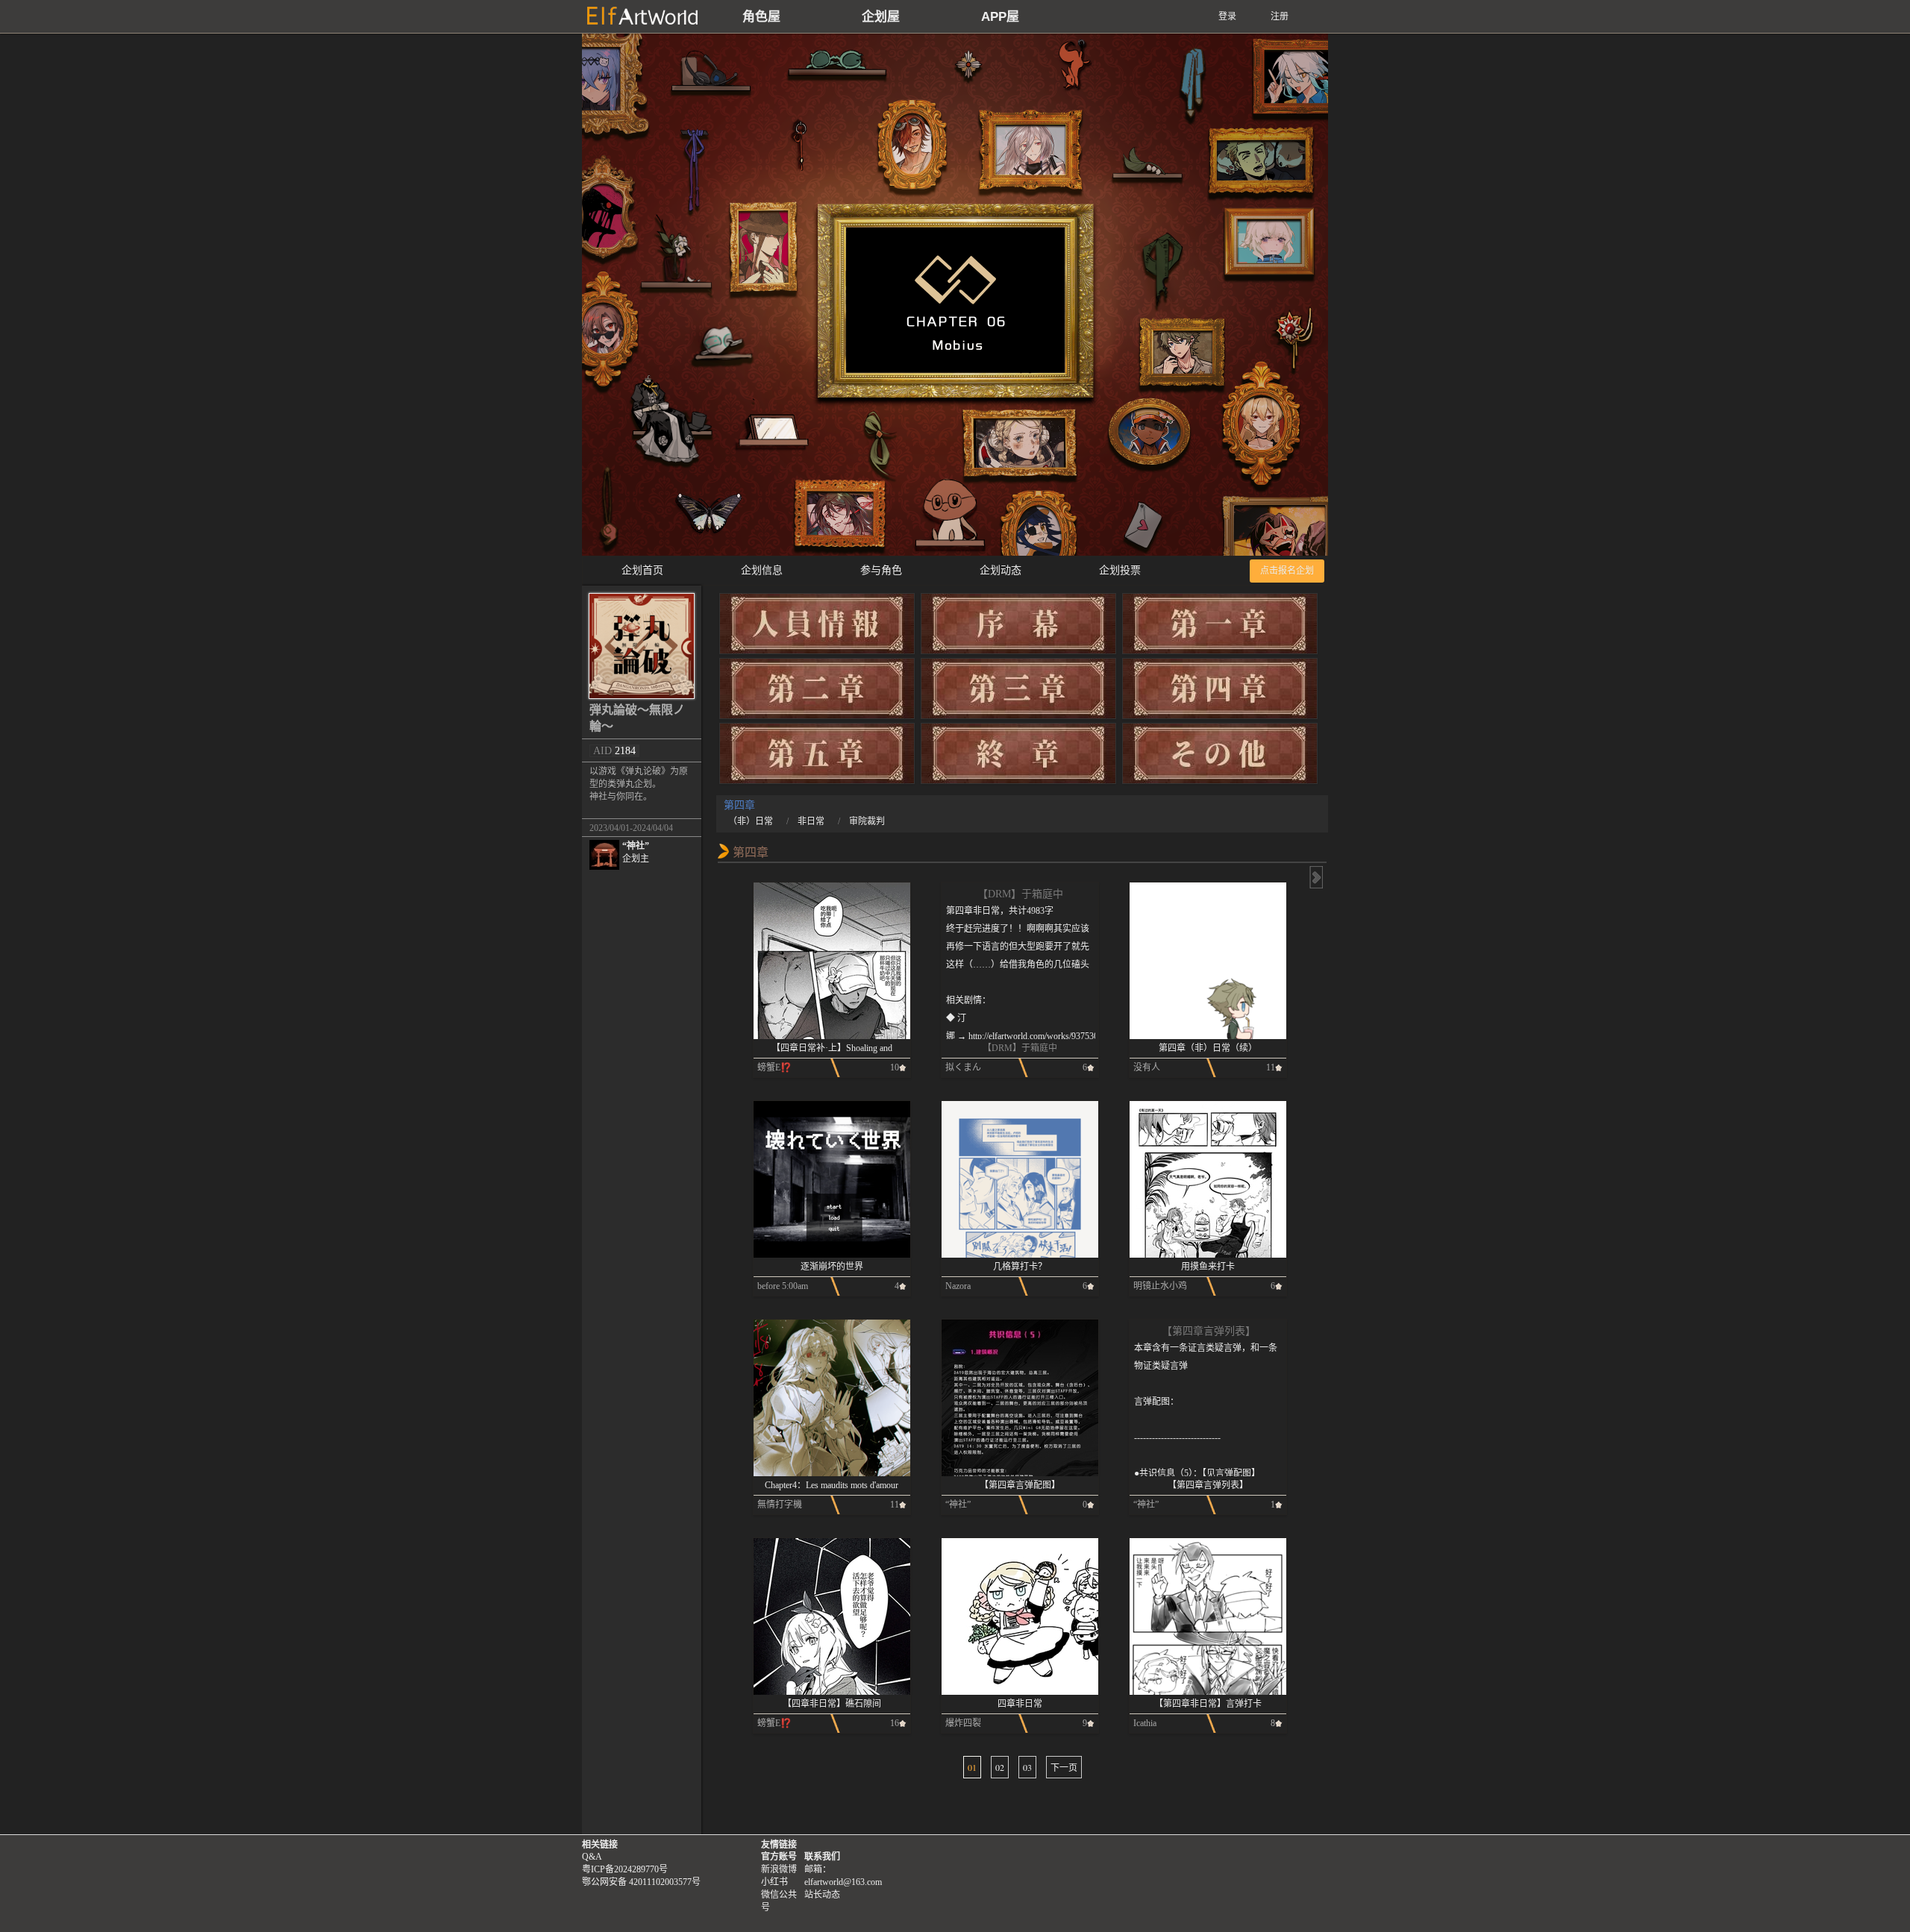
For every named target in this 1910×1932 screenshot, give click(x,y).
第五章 (817, 756)
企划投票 (1120, 570)
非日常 (811, 821)
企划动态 (1001, 570)
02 (1000, 1767)
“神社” (636, 852)
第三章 (1018, 691)
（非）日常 (751, 821)
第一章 (1220, 627)
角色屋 (761, 17)
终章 (1018, 756)
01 (972, 1767)
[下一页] (1315, 877)
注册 (1280, 16)
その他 (1220, 756)
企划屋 (881, 17)
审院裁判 (867, 821)
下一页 (1064, 1767)
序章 (1018, 627)
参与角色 (881, 570)
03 (1027, 1767)
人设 (817, 627)
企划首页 (642, 570)
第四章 (1220, 691)
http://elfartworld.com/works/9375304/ (1037, 1036)
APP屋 (1000, 17)
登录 (1227, 16)
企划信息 (762, 570)
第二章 (817, 691)
